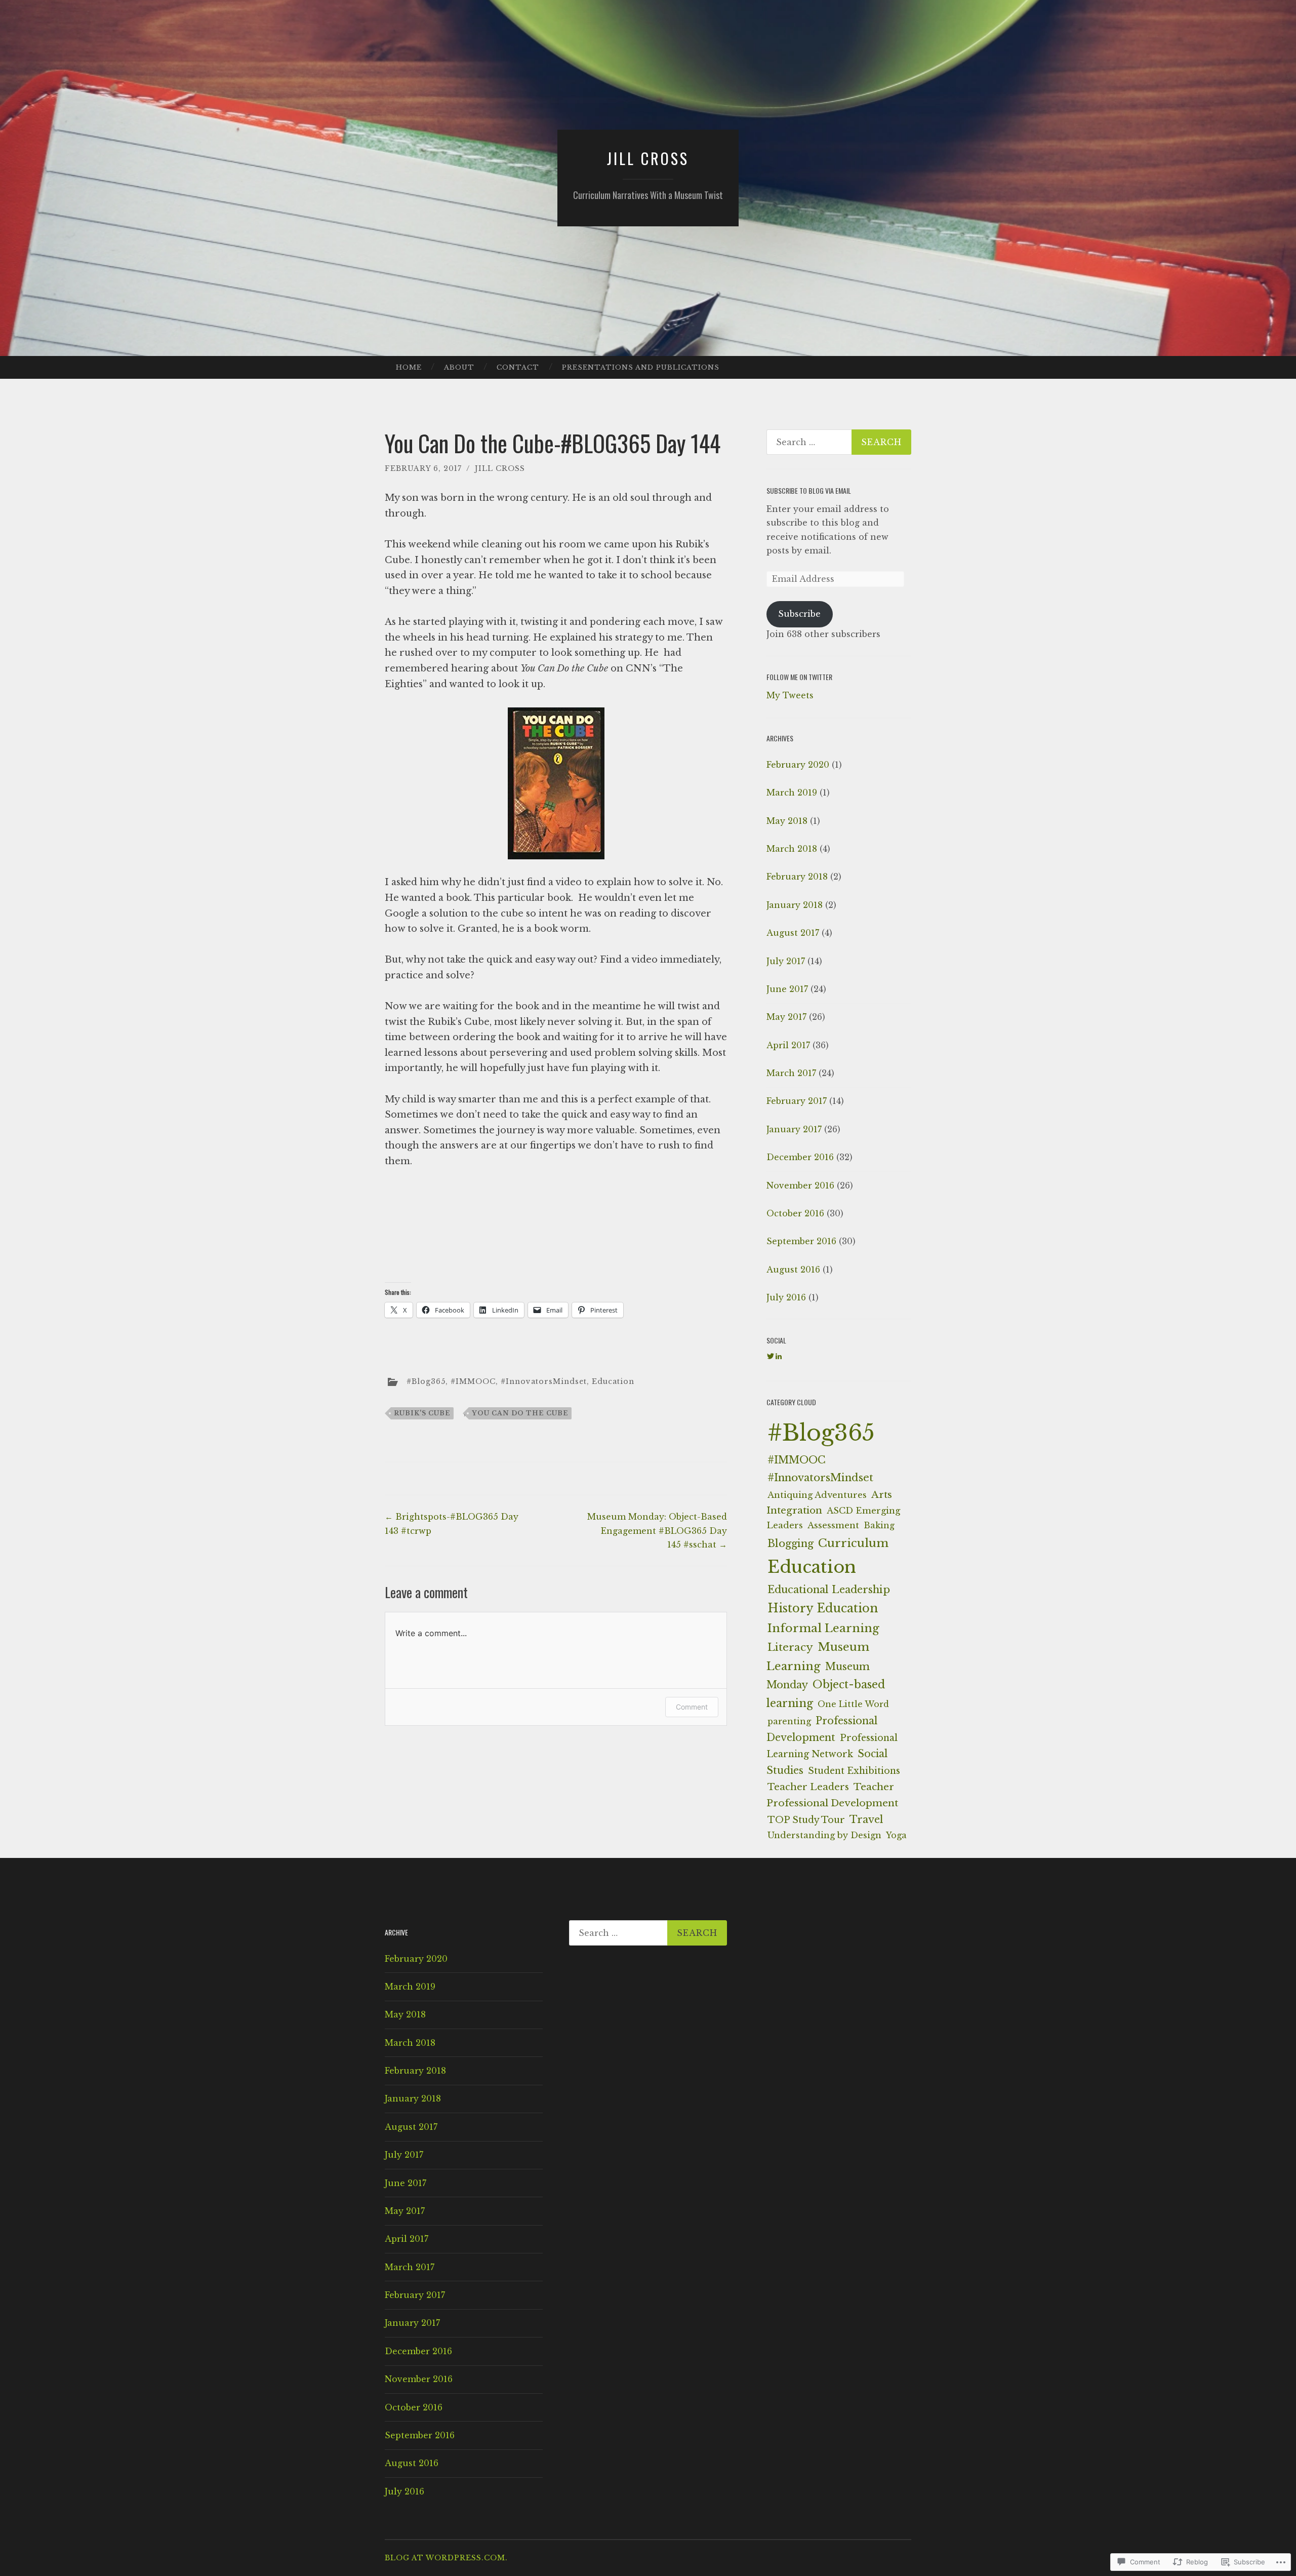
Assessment (833, 1525)
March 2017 (791, 1073)
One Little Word (853, 1704)
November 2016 (800, 1185)
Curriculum (853, 1543)
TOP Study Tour (806, 1820)
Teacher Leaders (808, 1787)
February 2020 (798, 765)
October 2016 (795, 1213)
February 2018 (797, 877)
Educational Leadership (829, 1590)
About (459, 367)
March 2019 (792, 792)
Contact (518, 367)
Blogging (791, 1543)
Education (613, 1381)
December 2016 (800, 1157)
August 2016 (793, 1270)
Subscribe (799, 614)
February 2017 (797, 1101)
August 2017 (793, 933)
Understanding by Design (824, 1835)
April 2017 (788, 1045)
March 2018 (792, 849)
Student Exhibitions (854, 1771)
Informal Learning (823, 1628)
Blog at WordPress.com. (446, 2558)
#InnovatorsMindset (544, 1381)
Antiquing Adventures (817, 1495)
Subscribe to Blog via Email (809, 490)
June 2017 (787, 989)
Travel (866, 1819)
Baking (879, 1525)
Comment (692, 1707)
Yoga (896, 1835)
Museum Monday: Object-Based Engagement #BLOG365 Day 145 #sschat (657, 1530)
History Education (823, 1608)
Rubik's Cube (422, 1413)
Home (409, 367)
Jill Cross (648, 158)
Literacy (790, 1647)
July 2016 (786, 1297)
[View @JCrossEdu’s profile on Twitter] (771, 1356)
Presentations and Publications (641, 367)
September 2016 (801, 1241)
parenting (789, 1721)
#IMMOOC (473, 1381)
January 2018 (795, 905)
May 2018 (787, 821)
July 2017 (786, 961)
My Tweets (790, 695)
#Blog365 (426, 1381)
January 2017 (794, 1129)
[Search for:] (839, 442)
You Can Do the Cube (520, 1413)
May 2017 (786, 1017)
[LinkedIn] (779, 1356)
